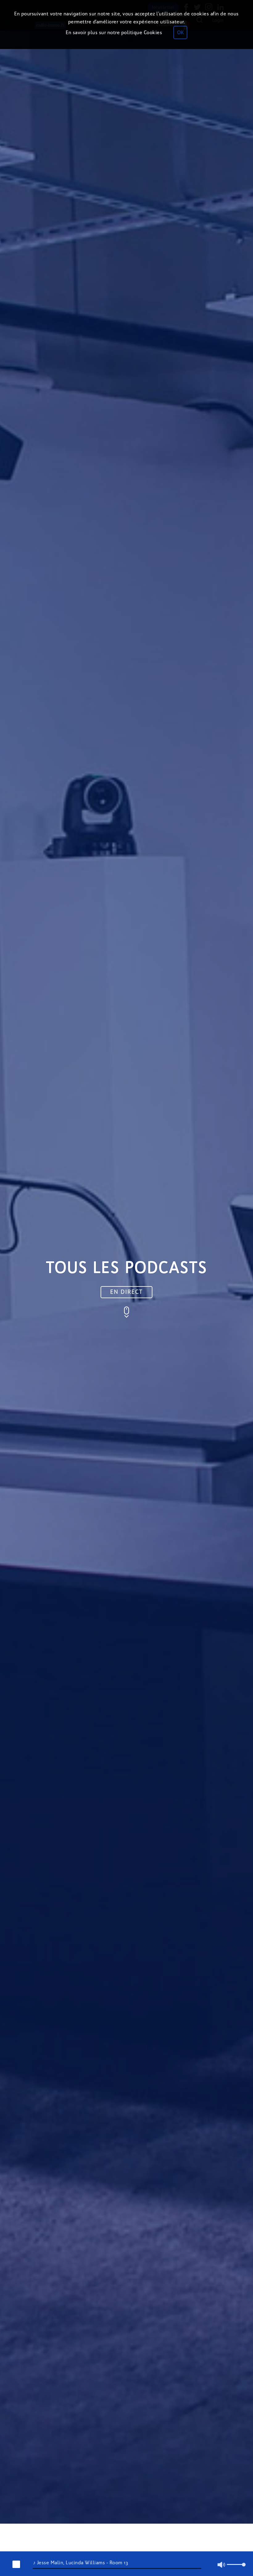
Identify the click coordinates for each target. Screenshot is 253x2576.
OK (180, 32)
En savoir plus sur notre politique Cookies (114, 32)
